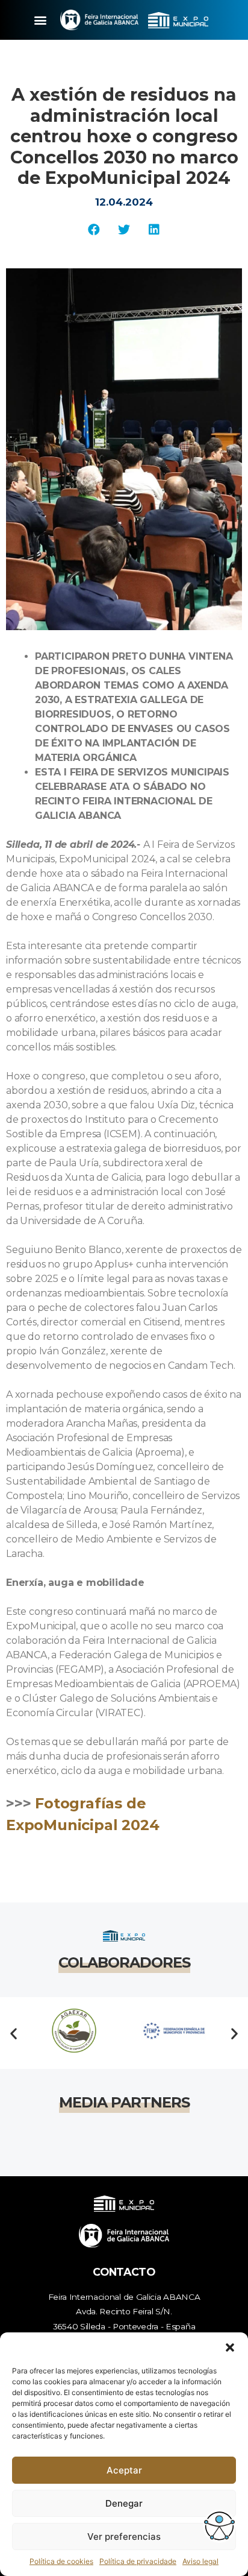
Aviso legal (200, 2561)
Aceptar (124, 2470)
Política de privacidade (138, 2561)
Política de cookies (61, 2561)
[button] (230, 2347)
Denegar (124, 2503)
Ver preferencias (124, 2537)
